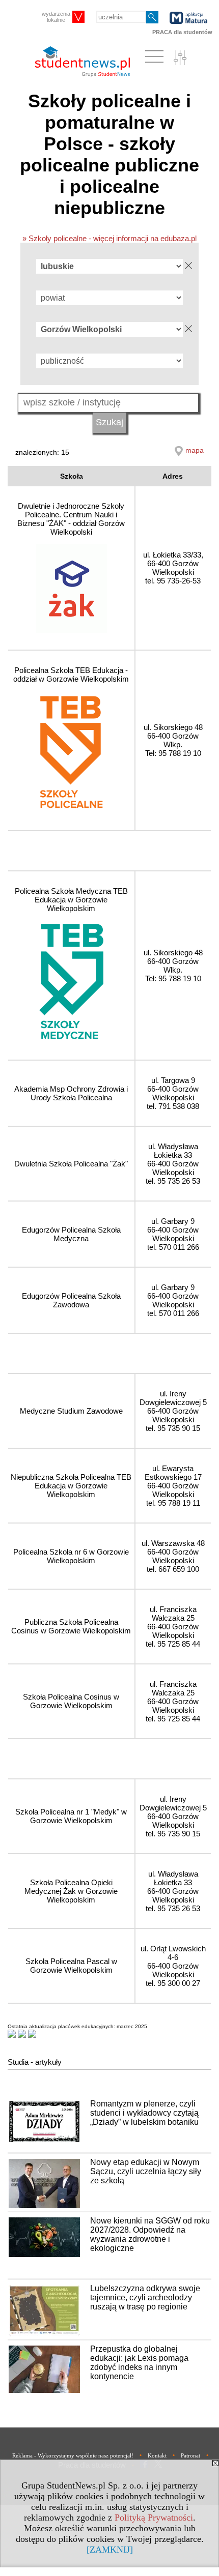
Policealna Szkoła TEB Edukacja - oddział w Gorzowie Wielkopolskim (71, 675)
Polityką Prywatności (154, 2518)
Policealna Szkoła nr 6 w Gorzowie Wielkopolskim (71, 1556)
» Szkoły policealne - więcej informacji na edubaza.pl (109, 238)
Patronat (190, 2455)
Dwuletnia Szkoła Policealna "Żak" (71, 1164)
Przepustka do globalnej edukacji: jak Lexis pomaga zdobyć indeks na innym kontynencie (139, 2363)
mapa (195, 450)
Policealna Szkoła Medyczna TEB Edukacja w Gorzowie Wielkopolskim (71, 900)
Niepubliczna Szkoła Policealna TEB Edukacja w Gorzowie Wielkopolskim (71, 1486)
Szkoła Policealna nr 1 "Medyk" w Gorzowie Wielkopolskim (71, 1816)
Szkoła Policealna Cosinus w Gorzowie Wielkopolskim (71, 1701)
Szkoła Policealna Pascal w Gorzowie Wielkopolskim (71, 1966)
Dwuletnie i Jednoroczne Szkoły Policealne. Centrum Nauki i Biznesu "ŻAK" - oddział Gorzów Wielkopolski (71, 519)
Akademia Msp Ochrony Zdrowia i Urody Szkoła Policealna (71, 1093)
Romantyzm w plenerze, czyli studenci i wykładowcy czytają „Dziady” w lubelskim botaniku (144, 2113)
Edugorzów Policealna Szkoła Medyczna (71, 1234)
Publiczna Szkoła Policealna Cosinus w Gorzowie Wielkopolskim (71, 1626)
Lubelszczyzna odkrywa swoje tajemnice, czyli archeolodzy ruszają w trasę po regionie (145, 2297)
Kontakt (157, 2455)
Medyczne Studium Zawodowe (71, 1411)
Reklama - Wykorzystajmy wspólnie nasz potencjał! (73, 2455)
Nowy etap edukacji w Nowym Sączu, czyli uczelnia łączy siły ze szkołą (146, 2171)
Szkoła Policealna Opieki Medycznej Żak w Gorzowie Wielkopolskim (71, 1891)
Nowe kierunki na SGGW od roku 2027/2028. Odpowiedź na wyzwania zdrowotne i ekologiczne (150, 2234)
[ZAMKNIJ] (110, 2550)
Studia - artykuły (35, 2062)
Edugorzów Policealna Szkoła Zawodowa (71, 1300)
